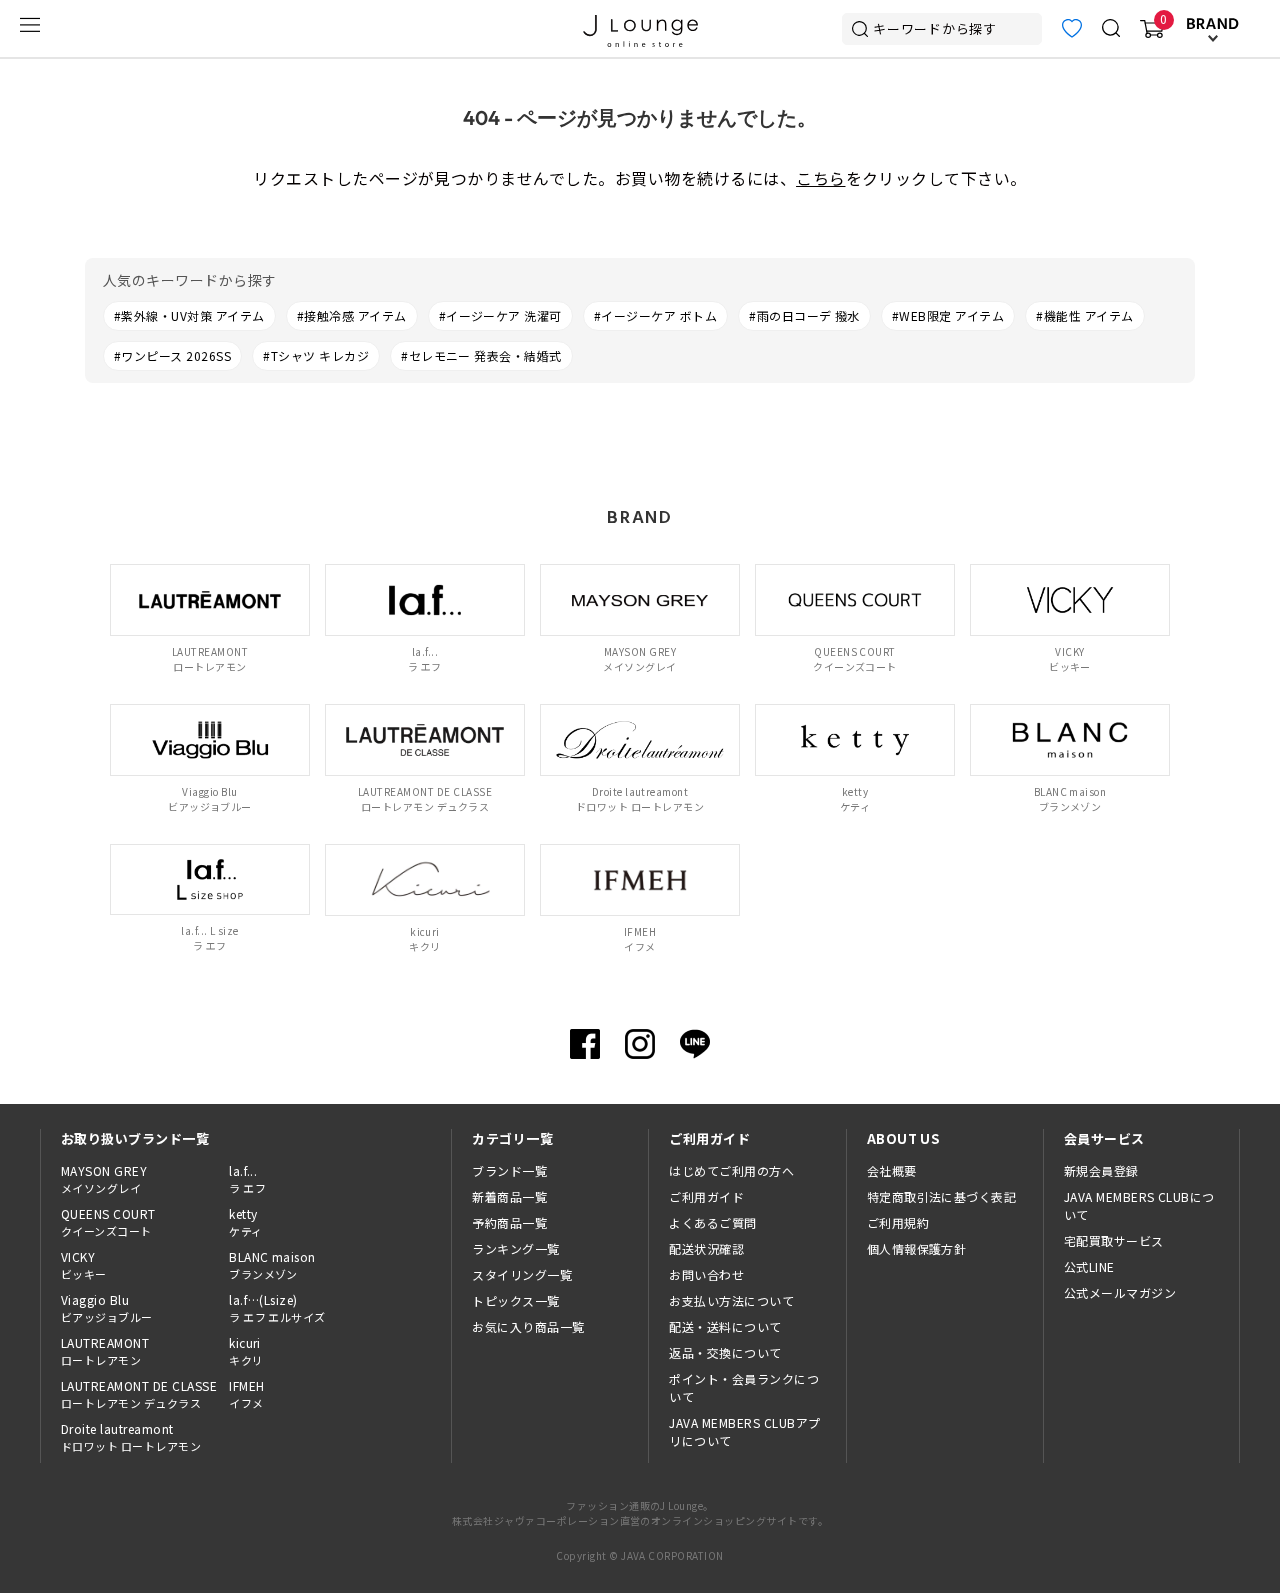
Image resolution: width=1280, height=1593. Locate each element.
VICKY (84, 1265)
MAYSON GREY (104, 1179)
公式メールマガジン (1120, 1292)
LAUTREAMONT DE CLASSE (139, 1394)
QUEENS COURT (108, 1222)
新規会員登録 (1101, 1170)
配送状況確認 (706, 1248)
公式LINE (1089, 1266)
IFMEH (246, 1394)
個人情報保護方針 (917, 1248)
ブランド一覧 (509, 1170)
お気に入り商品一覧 (528, 1326)
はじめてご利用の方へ (731, 1170)
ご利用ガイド (706, 1196)
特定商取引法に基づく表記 (942, 1196)
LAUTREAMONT (105, 1351)
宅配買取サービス (1114, 1240)
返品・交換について (725, 1352)
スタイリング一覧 (522, 1274)
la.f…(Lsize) (277, 1308)
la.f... (247, 1179)
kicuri (246, 1351)
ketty (245, 1222)
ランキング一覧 (515, 1248)
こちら (820, 178)
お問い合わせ (706, 1274)
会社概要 (892, 1170)
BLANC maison (272, 1265)
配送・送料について (725, 1326)
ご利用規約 (898, 1222)
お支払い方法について (731, 1300)
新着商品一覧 (509, 1196)
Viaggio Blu (107, 1308)
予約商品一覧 (509, 1222)
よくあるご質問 (712, 1222)
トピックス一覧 (515, 1300)
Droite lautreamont (131, 1437)
